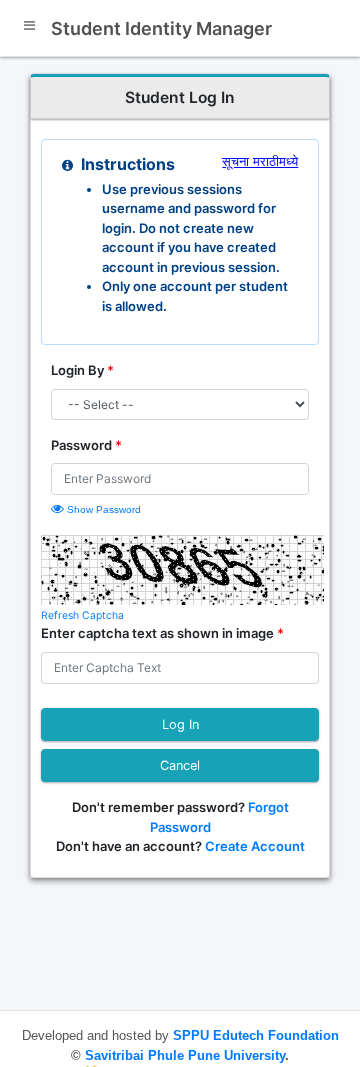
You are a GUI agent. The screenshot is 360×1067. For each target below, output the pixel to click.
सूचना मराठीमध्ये (260, 161)
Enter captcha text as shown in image (162, 633)
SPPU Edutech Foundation (256, 1035)
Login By (82, 370)
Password (86, 445)
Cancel (180, 765)
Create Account (253, 846)
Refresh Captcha (82, 615)
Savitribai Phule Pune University (183, 1055)
